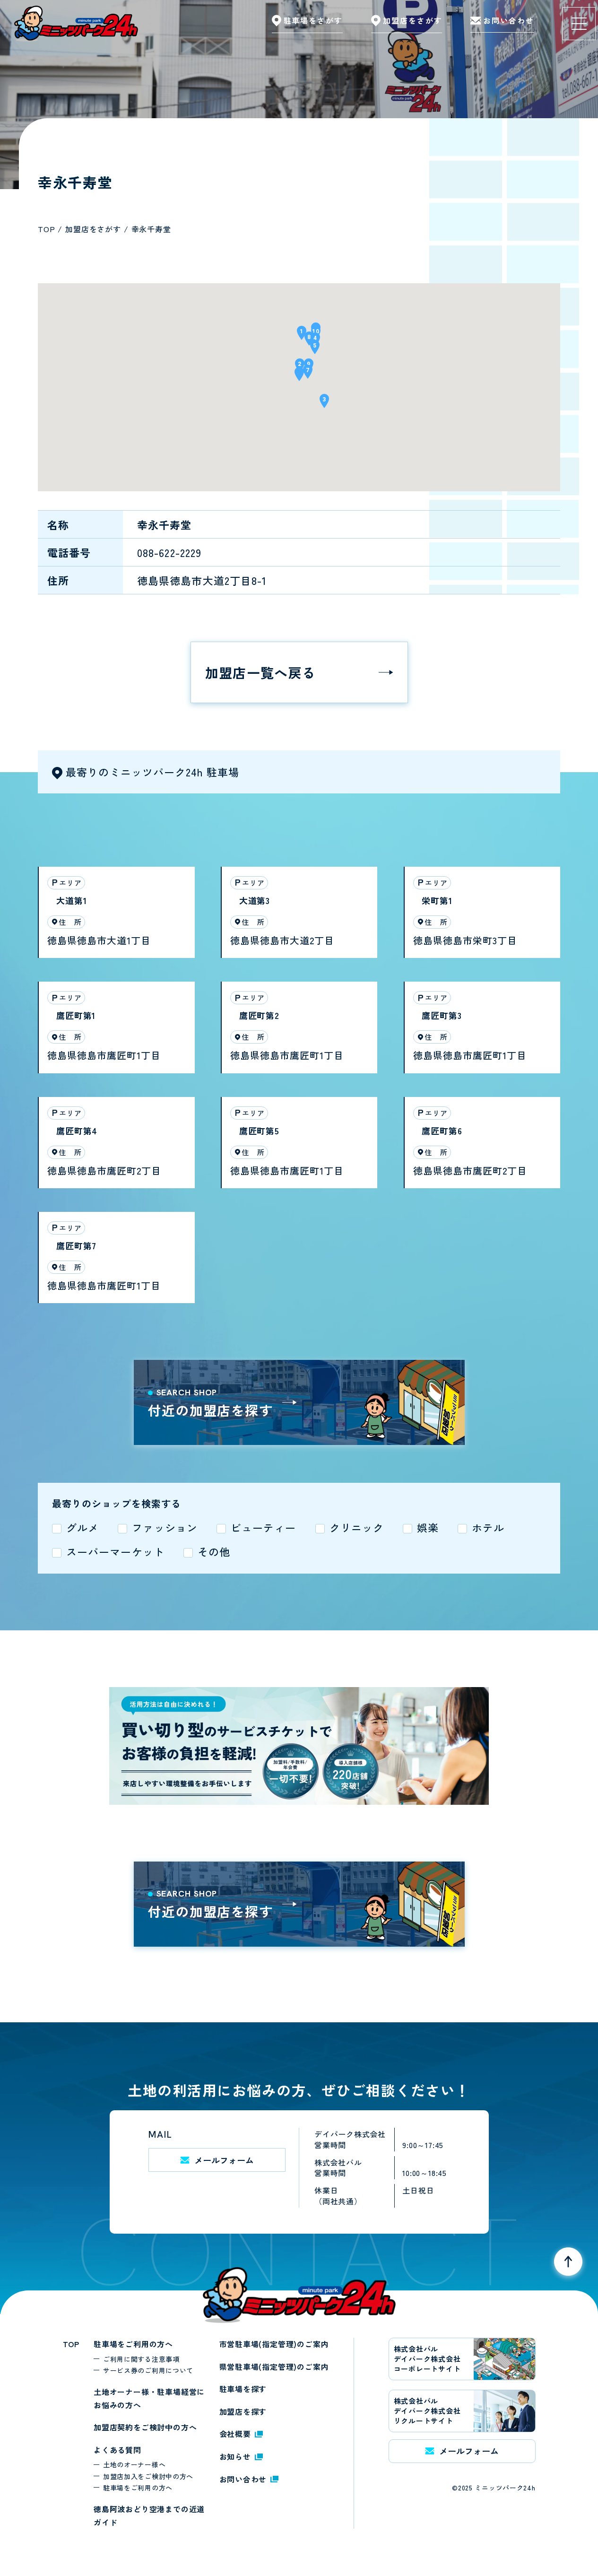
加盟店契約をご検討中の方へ (145, 2427)
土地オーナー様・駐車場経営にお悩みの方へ (149, 2398)
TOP (71, 2344)
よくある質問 (117, 2450)
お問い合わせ (243, 2479)
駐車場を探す (243, 2389)
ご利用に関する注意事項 (141, 2359)
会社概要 (235, 2434)
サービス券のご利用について (148, 2370)
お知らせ (235, 2456)
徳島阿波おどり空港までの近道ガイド (149, 2515)
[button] (299, 377)
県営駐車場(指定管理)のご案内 (274, 2367)
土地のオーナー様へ (134, 2464)
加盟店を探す (243, 2411)
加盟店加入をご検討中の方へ (148, 2476)
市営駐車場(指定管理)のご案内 (274, 2344)
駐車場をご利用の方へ (133, 2344)
